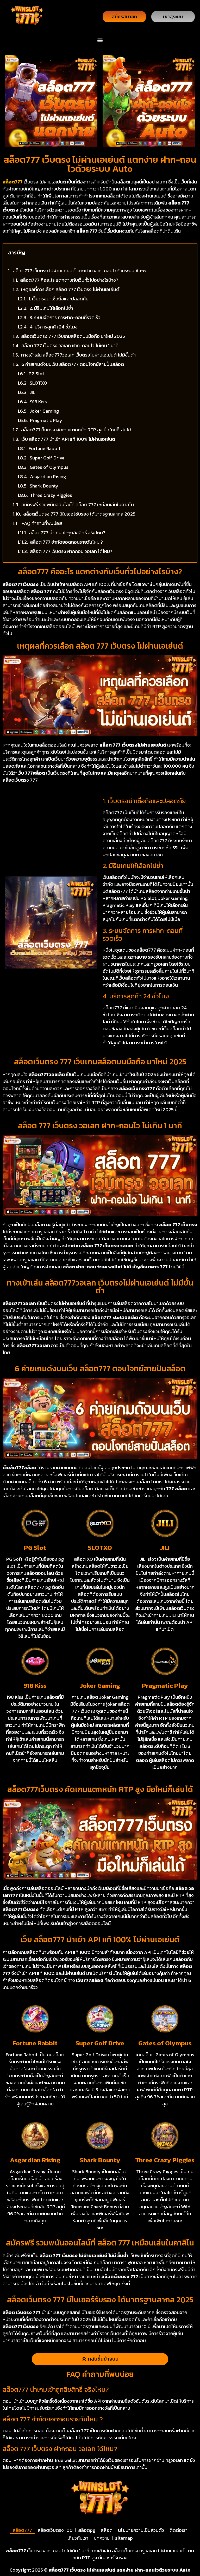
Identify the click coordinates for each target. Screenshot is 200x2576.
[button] (100, 40)
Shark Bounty (44, 486)
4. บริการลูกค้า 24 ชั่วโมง (54, 327)
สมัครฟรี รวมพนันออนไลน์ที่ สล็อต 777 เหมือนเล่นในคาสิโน (78, 505)
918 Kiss (38, 402)
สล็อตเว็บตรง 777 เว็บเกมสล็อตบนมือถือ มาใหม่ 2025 (73, 336)
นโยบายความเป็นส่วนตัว (141, 2530)
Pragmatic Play (46, 420)
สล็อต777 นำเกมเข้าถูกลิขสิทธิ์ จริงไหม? (67, 533)
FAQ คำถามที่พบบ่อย (42, 523)
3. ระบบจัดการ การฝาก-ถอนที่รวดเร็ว (65, 317)
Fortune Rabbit (45, 448)
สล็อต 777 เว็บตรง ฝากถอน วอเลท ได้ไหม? (71, 551)
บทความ (102, 2538)
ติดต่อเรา (179, 2530)
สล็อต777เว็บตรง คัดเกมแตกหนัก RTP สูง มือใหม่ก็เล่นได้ (76, 430)
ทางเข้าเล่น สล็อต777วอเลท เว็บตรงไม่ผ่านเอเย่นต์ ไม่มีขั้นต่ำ (78, 355)
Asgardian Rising (48, 476)
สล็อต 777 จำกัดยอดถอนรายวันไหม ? (66, 542)
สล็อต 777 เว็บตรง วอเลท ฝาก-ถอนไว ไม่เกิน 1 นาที (70, 345)
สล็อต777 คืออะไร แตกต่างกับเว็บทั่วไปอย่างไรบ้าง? (69, 280)
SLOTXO (38, 383)
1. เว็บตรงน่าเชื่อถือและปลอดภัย (58, 299)
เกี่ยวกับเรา (78, 2538)
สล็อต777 (22, 2530)
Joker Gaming (44, 411)
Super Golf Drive (47, 458)
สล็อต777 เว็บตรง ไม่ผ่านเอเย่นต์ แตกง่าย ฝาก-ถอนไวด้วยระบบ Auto (79, 271)
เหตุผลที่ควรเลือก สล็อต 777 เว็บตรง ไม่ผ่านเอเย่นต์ (70, 289)
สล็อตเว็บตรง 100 (55, 2530)
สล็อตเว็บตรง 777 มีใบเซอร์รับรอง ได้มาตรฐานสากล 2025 (79, 514)
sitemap (124, 2538)
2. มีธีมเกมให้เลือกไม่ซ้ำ (51, 308)
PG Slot (36, 374)
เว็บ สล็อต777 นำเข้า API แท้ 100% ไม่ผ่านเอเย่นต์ (68, 439)
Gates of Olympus (49, 467)
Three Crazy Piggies (51, 495)
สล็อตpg (87, 2530)
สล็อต (107, 2530)
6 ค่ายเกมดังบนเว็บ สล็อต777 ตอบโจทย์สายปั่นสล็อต (73, 364)
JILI (33, 392)
